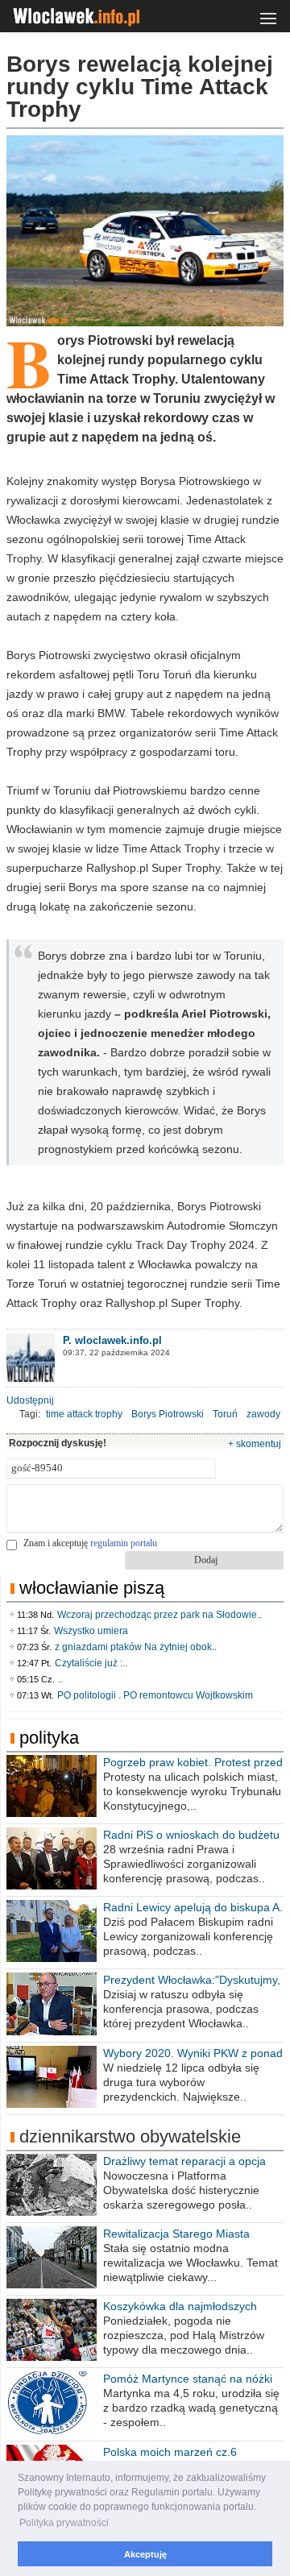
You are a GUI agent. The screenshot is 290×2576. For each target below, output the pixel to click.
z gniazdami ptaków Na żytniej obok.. (136, 1647)
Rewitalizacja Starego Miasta (176, 2234)
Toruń (225, 1414)
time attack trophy (84, 1414)
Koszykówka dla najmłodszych (180, 2306)
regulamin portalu (124, 1543)
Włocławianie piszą (92, 1588)
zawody (263, 1414)
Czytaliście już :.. (91, 1663)
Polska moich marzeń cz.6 (170, 2452)
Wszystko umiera (91, 1631)
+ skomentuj (255, 1444)
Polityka (49, 1738)
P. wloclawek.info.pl (112, 1340)
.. (60, 1679)
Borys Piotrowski (168, 1414)
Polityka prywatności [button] (64, 2523)
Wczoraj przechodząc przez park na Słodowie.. (159, 1615)
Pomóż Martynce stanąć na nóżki (188, 2379)
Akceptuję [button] (145, 2554)
